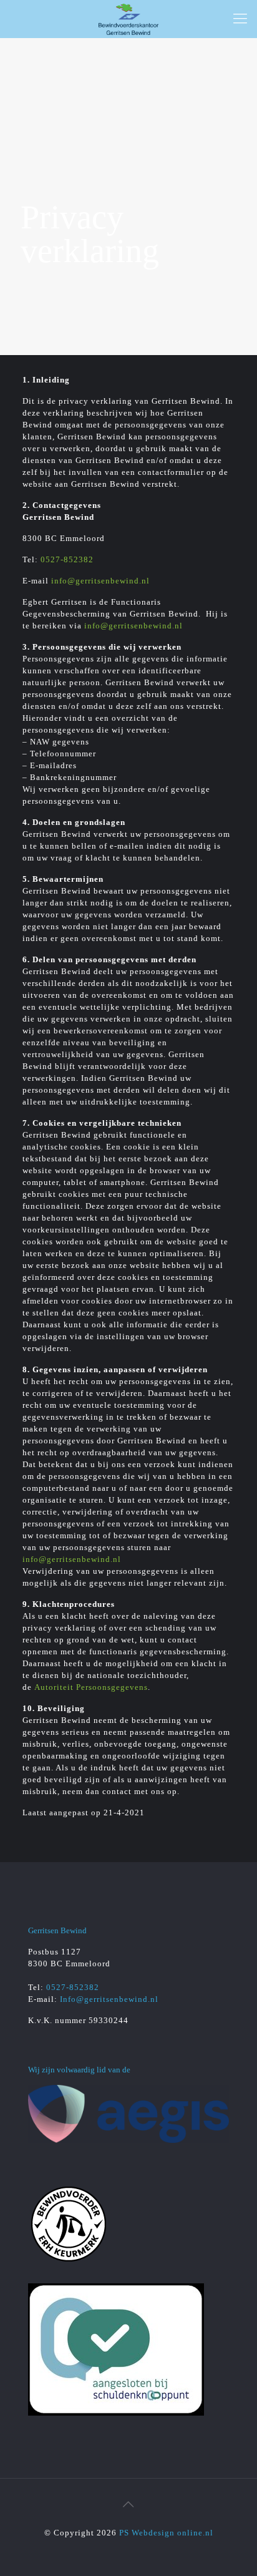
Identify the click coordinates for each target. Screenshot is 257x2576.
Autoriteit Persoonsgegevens (91, 1687)
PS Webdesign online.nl (165, 2533)
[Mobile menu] (240, 19)
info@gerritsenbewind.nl (100, 581)
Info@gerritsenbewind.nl (109, 1999)
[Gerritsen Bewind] (128, 19)
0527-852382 (67, 559)
